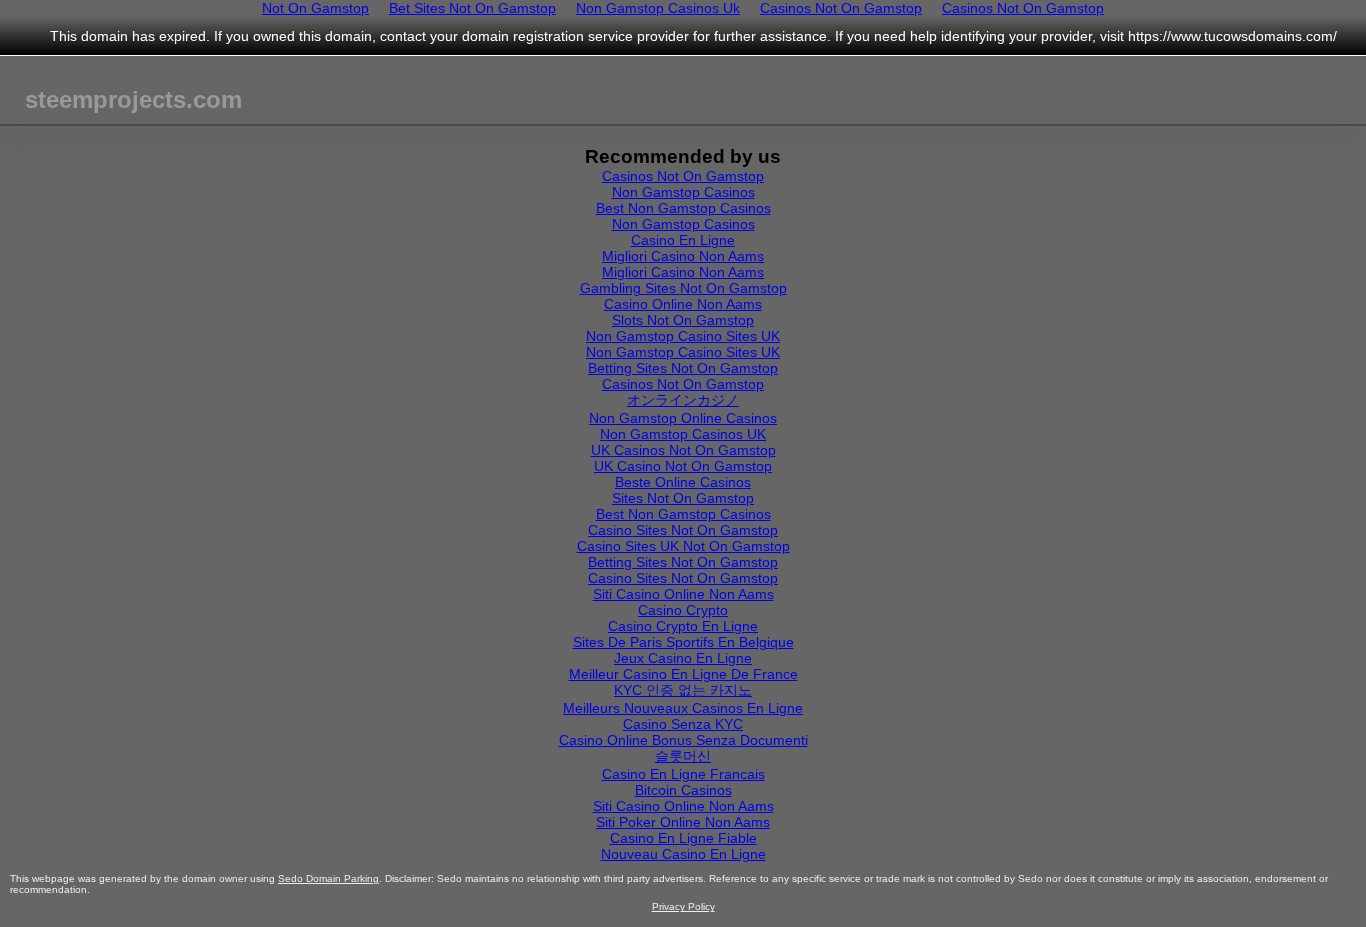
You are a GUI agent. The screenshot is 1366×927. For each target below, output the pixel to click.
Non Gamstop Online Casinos (683, 418)
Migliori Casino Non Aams (683, 256)
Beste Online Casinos (683, 482)
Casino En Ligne (683, 240)
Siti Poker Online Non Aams (683, 822)
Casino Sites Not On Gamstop (683, 530)
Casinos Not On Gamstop (683, 176)
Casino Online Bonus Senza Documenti (683, 740)
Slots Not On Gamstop (683, 320)
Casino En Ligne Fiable (683, 838)
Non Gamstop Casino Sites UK (683, 336)
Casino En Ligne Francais (683, 774)
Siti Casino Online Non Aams (683, 594)
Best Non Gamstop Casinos (683, 208)
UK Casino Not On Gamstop (683, 466)
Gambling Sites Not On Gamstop (683, 288)
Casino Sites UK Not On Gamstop (683, 546)
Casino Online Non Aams (683, 304)
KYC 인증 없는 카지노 (683, 690)
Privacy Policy (683, 906)
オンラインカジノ (683, 400)
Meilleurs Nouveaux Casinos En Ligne (683, 708)
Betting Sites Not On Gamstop (683, 368)
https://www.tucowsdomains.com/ (1232, 36)
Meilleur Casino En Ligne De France (683, 674)
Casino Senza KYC (683, 724)
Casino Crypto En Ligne (683, 626)
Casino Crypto (683, 610)
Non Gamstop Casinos (683, 192)
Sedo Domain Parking (328, 878)
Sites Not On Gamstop (683, 498)
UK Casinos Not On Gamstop (683, 450)
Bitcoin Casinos (683, 790)
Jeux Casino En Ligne (683, 658)
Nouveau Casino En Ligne (683, 854)
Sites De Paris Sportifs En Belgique (683, 642)
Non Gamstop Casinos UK (683, 434)
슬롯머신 (683, 756)
